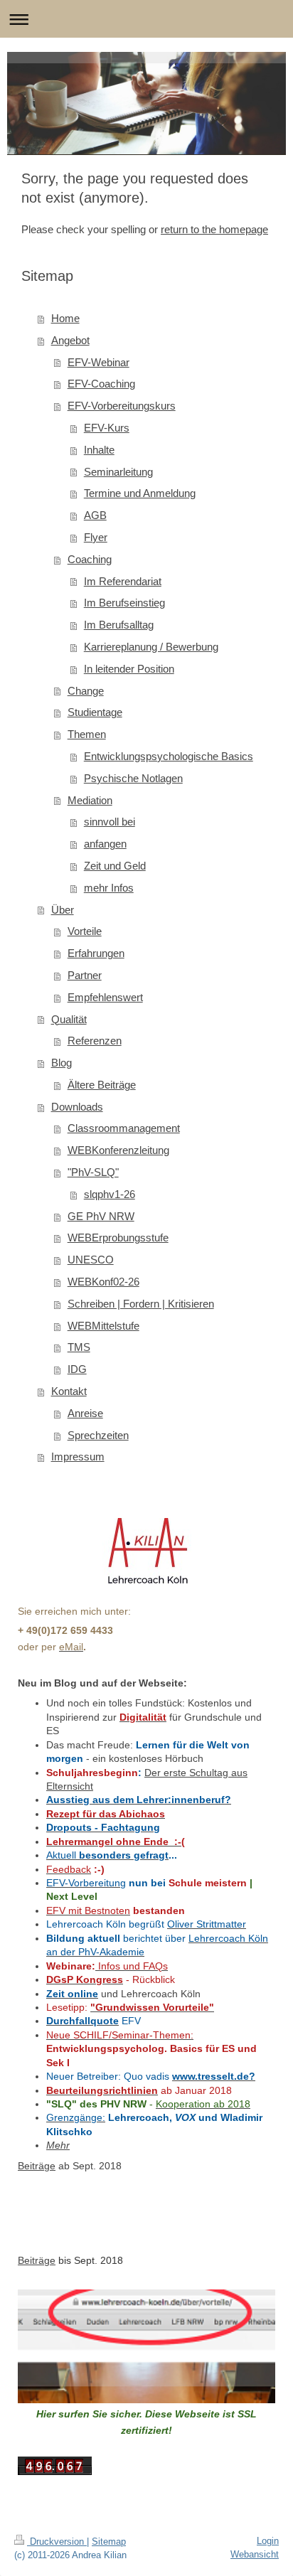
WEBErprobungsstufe (118, 1238)
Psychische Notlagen (133, 778)
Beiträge (37, 2166)
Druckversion (57, 2542)
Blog (62, 1063)
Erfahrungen (96, 953)
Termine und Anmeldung (140, 493)
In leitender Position (129, 669)
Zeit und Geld (115, 866)
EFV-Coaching (101, 384)
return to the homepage (214, 229)
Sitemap (109, 2542)
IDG (77, 1369)
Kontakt (69, 1391)
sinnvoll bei (110, 822)
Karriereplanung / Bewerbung (151, 647)
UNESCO (91, 1260)
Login (268, 2541)
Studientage (95, 712)
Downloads (77, 1107)
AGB (95, 515)
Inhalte (99, 450)
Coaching (90, 559)
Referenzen (95, 1041)
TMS (79, 1347)
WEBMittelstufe (103, 1326)
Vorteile (85, 931)
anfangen (105, 844)
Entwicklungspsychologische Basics (169, 756)
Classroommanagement (124, 1128)
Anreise (85, 1413)
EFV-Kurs (107, 428)
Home (65, 318)
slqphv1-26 (110, 1194)
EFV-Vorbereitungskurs (122, 406)
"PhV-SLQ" (93, 1172)
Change (86, 691)
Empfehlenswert (105, 997)
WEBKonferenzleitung (118, 1150)
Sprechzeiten (98, 1435)
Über (63, 910)
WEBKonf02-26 (103, 1282)
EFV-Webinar (98, 362)
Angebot (70, 340)
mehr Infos (109, 888)
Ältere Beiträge (102, 1085)
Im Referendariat (123, 581)
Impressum (78, 1457)
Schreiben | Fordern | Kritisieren (141, 1304)
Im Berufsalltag (119, 625)
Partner (85, 975)
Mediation (90, 800)
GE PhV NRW (101, 1216)
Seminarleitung (118, 472)
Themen (87, 734)
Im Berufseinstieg (124, 603)
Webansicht (255, 2554)
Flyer (96, 537)
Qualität (69, 1019)
